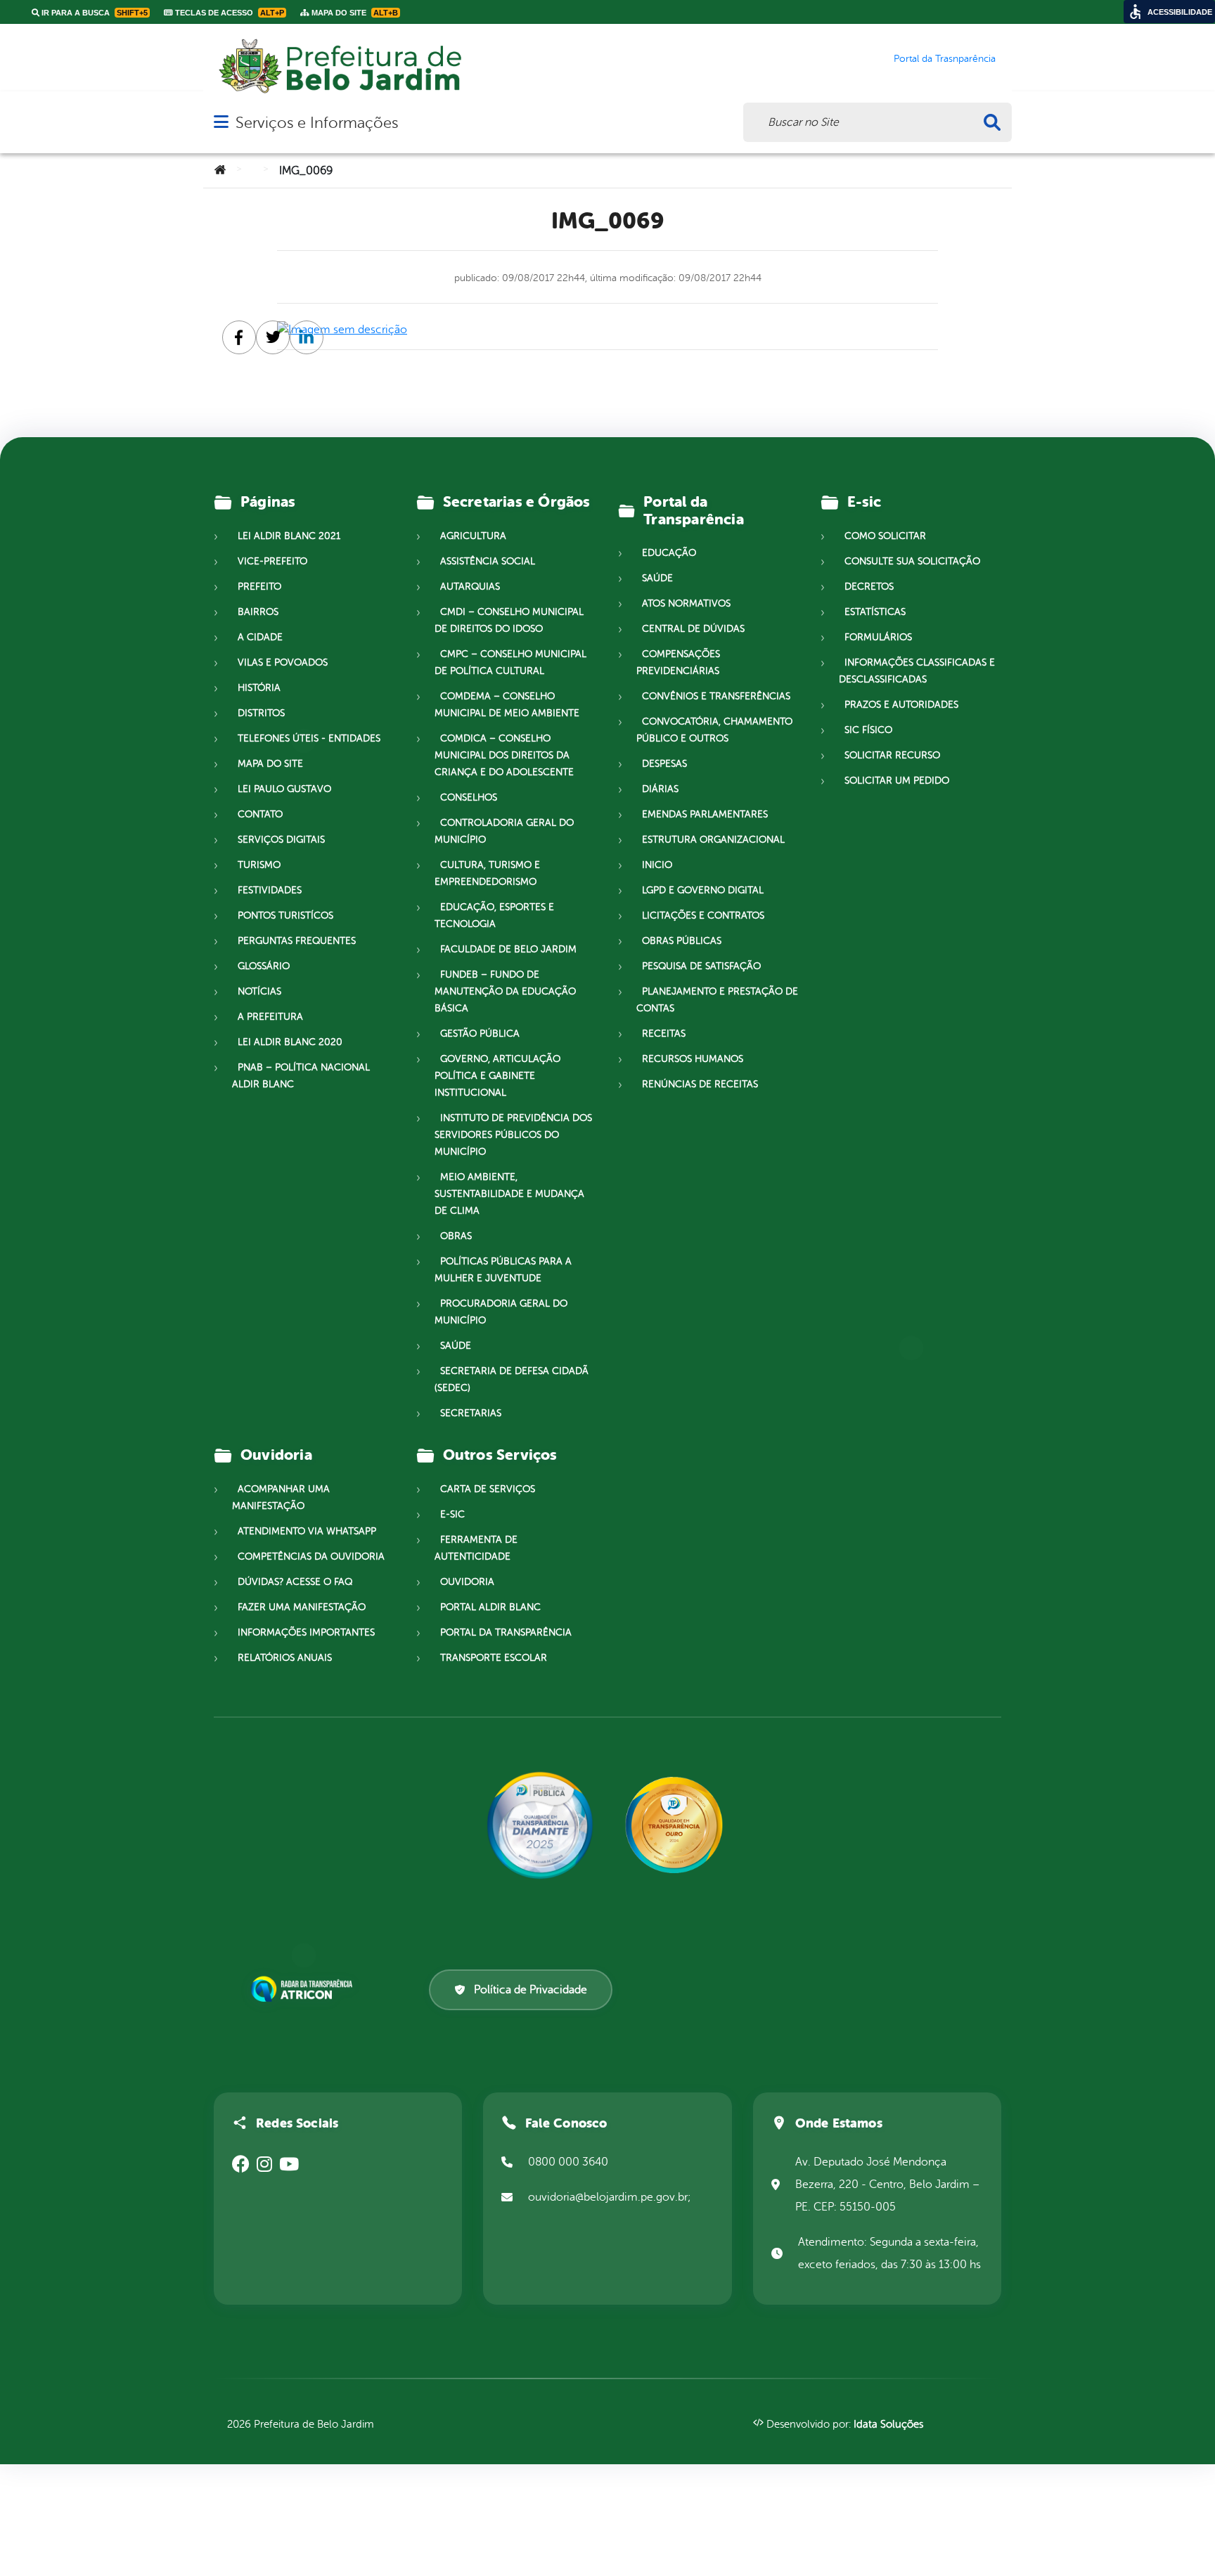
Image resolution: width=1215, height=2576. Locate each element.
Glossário (264, 966)
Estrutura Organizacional (713, 840)
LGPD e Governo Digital (703, 890)
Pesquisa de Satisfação (701, 966)
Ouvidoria (467, 1582)
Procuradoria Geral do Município (501, 1312)
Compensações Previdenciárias (678, 662)
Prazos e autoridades (901, 705)
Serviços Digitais (281, 840)
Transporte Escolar (494, 1658)
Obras (456, 1236)
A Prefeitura (270, 1017)
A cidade (260, 637)
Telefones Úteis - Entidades (309, 738)
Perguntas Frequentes (297, 941)
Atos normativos (686, 603)
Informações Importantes (306, 1632)
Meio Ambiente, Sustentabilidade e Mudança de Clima (509, 1194)
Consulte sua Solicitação (912, 561)
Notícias (259, 991)
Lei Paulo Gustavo (284, 789)
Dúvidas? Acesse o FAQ (295, 1582)
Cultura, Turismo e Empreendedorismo (487, 873)
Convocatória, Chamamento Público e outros (714, 730)
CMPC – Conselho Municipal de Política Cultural (510, 662)
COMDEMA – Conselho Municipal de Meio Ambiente (507, 705)
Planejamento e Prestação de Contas (717, 1000)
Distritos (261, 713)
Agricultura (473, 536)
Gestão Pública (480, 1034)
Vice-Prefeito (272, 561)
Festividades (270, 890)
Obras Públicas (682, 941)
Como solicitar (885, 536)
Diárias (660, 789)
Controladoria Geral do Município (504, 831)
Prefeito (259, 587)
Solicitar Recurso (892, 755)
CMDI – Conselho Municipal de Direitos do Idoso (509, 620)
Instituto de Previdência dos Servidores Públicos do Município (513, 1135)
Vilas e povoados (283, 662)
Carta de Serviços (488, 1489)
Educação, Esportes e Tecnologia (494, 915)
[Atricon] (304, 1989)
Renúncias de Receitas (700, 1084)
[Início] (220, 171)
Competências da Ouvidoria (311, 1556)
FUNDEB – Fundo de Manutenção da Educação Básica (505, 991)
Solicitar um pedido (897, 781)
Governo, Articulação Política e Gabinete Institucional (497, 1076)
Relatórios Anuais (285, 1658)
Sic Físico (868, 730)
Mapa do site (270, 764)
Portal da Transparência (506, 1632)
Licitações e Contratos (703, 915)
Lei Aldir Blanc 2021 (289, 536)
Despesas (664, 764)
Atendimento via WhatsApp (307, 1531)
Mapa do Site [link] (354, 13)
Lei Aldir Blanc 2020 (290, 1042)
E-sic (452, 1514)
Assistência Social (488, 561)
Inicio (657, 865)
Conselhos (469, 797)
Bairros (258, 612)
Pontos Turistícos (285, 915)
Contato (260, 814)
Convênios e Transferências (716, 696)
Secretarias (471, 1413)
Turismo (259, 865)
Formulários (878, 637)
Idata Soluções (888, 2425)
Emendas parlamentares (705, 814)
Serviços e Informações (317, 123)
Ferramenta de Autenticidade (476, 1548)
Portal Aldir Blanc (490, 1607)
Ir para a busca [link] (94, 13)
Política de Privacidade (531, 1990)
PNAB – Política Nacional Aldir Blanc (301, 1076)
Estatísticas (875, 612)
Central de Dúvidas (693, 629)
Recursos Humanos (693, 1059)
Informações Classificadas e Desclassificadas (917, 671)
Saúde (456, 1346)
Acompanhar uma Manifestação (281, 1497)
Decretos (869, 587)
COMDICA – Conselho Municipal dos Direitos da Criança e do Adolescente (504, 755)
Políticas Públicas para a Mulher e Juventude (503, 1270)
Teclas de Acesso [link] (229, 13)
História (259, 688)
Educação (669, 553)
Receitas (664, 1034)
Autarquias (470, 587)
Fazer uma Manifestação (302, 1607)
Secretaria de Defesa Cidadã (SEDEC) (512, 1379)
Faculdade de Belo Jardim (508, 949)
